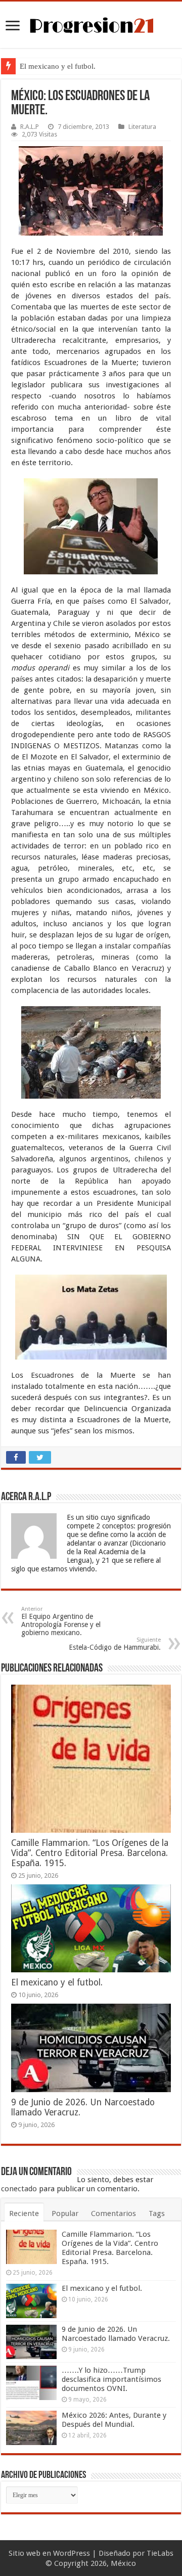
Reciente (24, 2213)
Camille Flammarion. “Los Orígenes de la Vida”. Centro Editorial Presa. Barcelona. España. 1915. (90, 1853)
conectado (19, 2189)
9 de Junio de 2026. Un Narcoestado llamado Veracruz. (116, 2334)
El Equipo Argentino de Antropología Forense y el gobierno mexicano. (61, 1621)
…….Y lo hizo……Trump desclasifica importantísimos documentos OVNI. (111, 2379)
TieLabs (160, 2553)
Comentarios (113, 2213)
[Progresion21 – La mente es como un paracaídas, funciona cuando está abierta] (91, 24)
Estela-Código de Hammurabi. (115, 1644)
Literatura (142, 127)
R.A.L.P (30, 127)
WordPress (72, 2553)
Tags (157, 2213)
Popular (65, 2213)
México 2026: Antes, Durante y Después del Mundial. (114, 2420)
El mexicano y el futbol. (58, 66)
